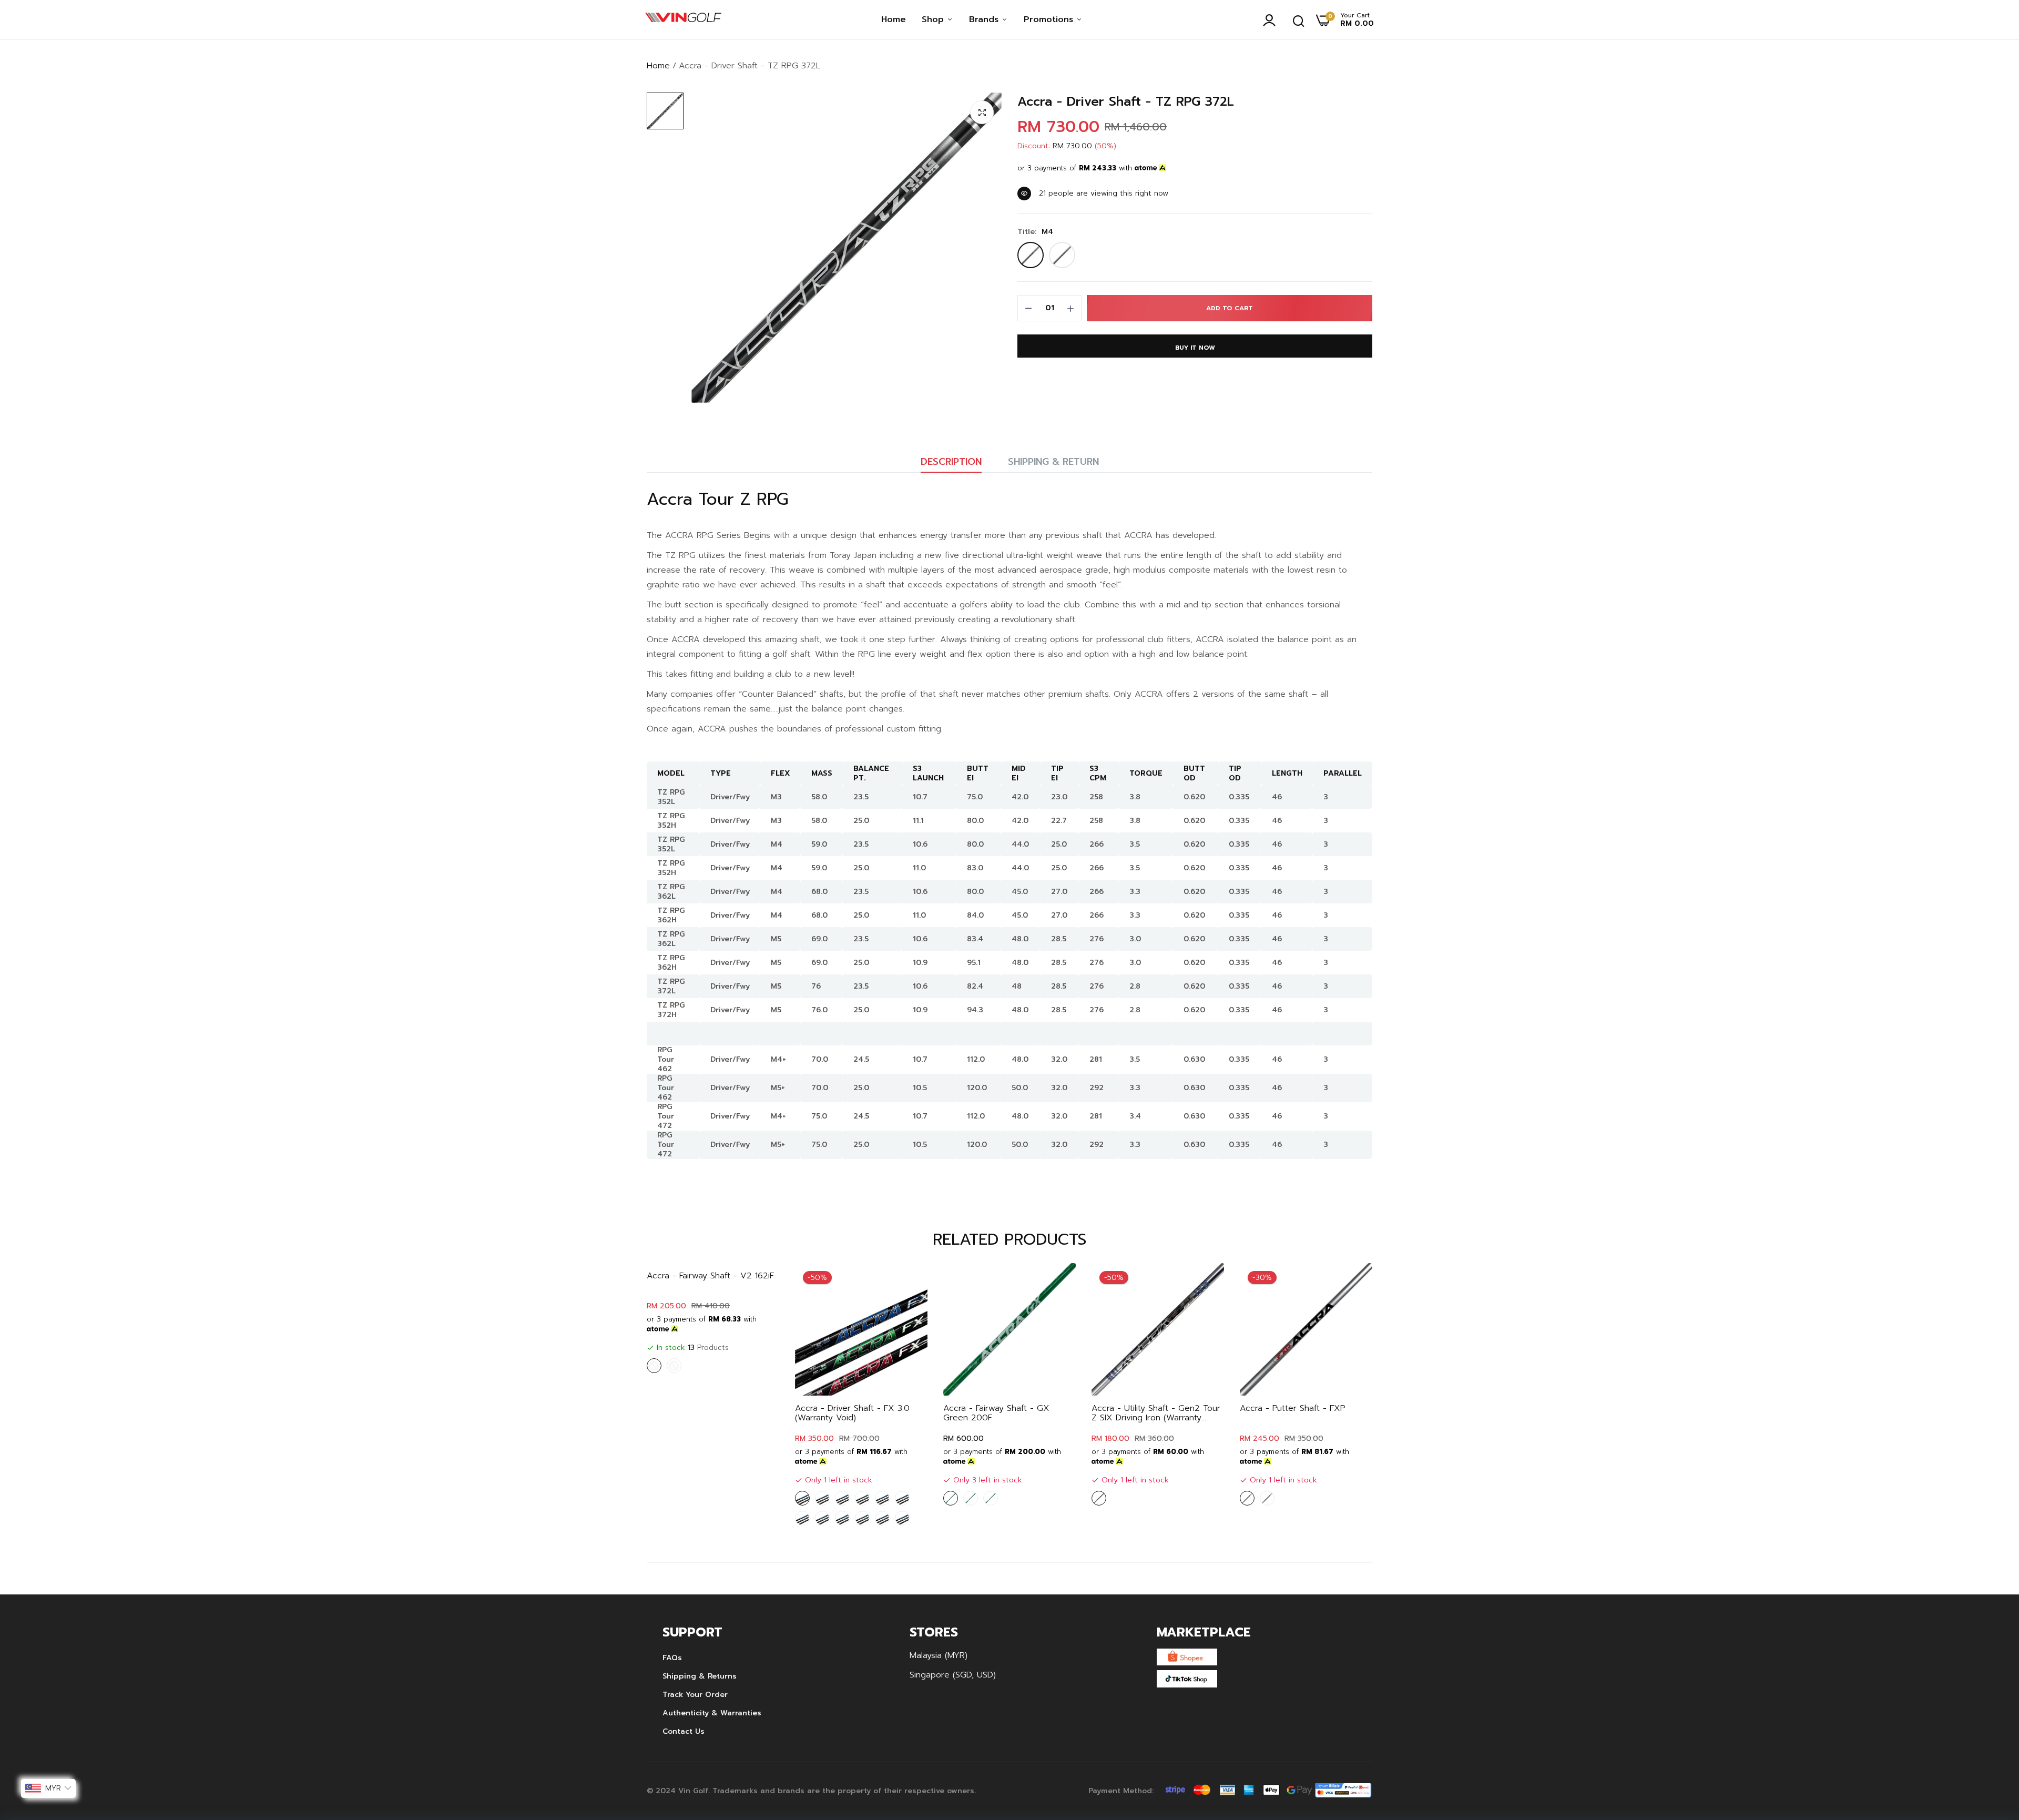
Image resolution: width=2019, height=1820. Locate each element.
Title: (1035, 232)
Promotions (1050, 19)
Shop (934, 19)
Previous (673, 1397)
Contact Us (684, 1731)
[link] (909, 1282)
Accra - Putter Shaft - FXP (1293, 1408)
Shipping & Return (1053, 462)
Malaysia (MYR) (939, 1655)
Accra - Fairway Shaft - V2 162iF (710, 1276)
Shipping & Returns (700, 1676)
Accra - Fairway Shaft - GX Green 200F (996, 1413)
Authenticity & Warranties (712, 1713)
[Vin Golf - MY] (683, 20)
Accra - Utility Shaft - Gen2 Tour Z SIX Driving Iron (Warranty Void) (1156, 1413)
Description (951, 462)
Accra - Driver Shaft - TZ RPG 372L (1126, 102)
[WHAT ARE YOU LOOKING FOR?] (1299, 20)
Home (894, 19)
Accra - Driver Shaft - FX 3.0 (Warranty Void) (852, 1413)
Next (1346, 1397)
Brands (985, 19)
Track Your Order (695, 1695)
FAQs (672, 1658)
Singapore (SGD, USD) (953, 1675)
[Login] (1272, 20)
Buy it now (1195, 348)
